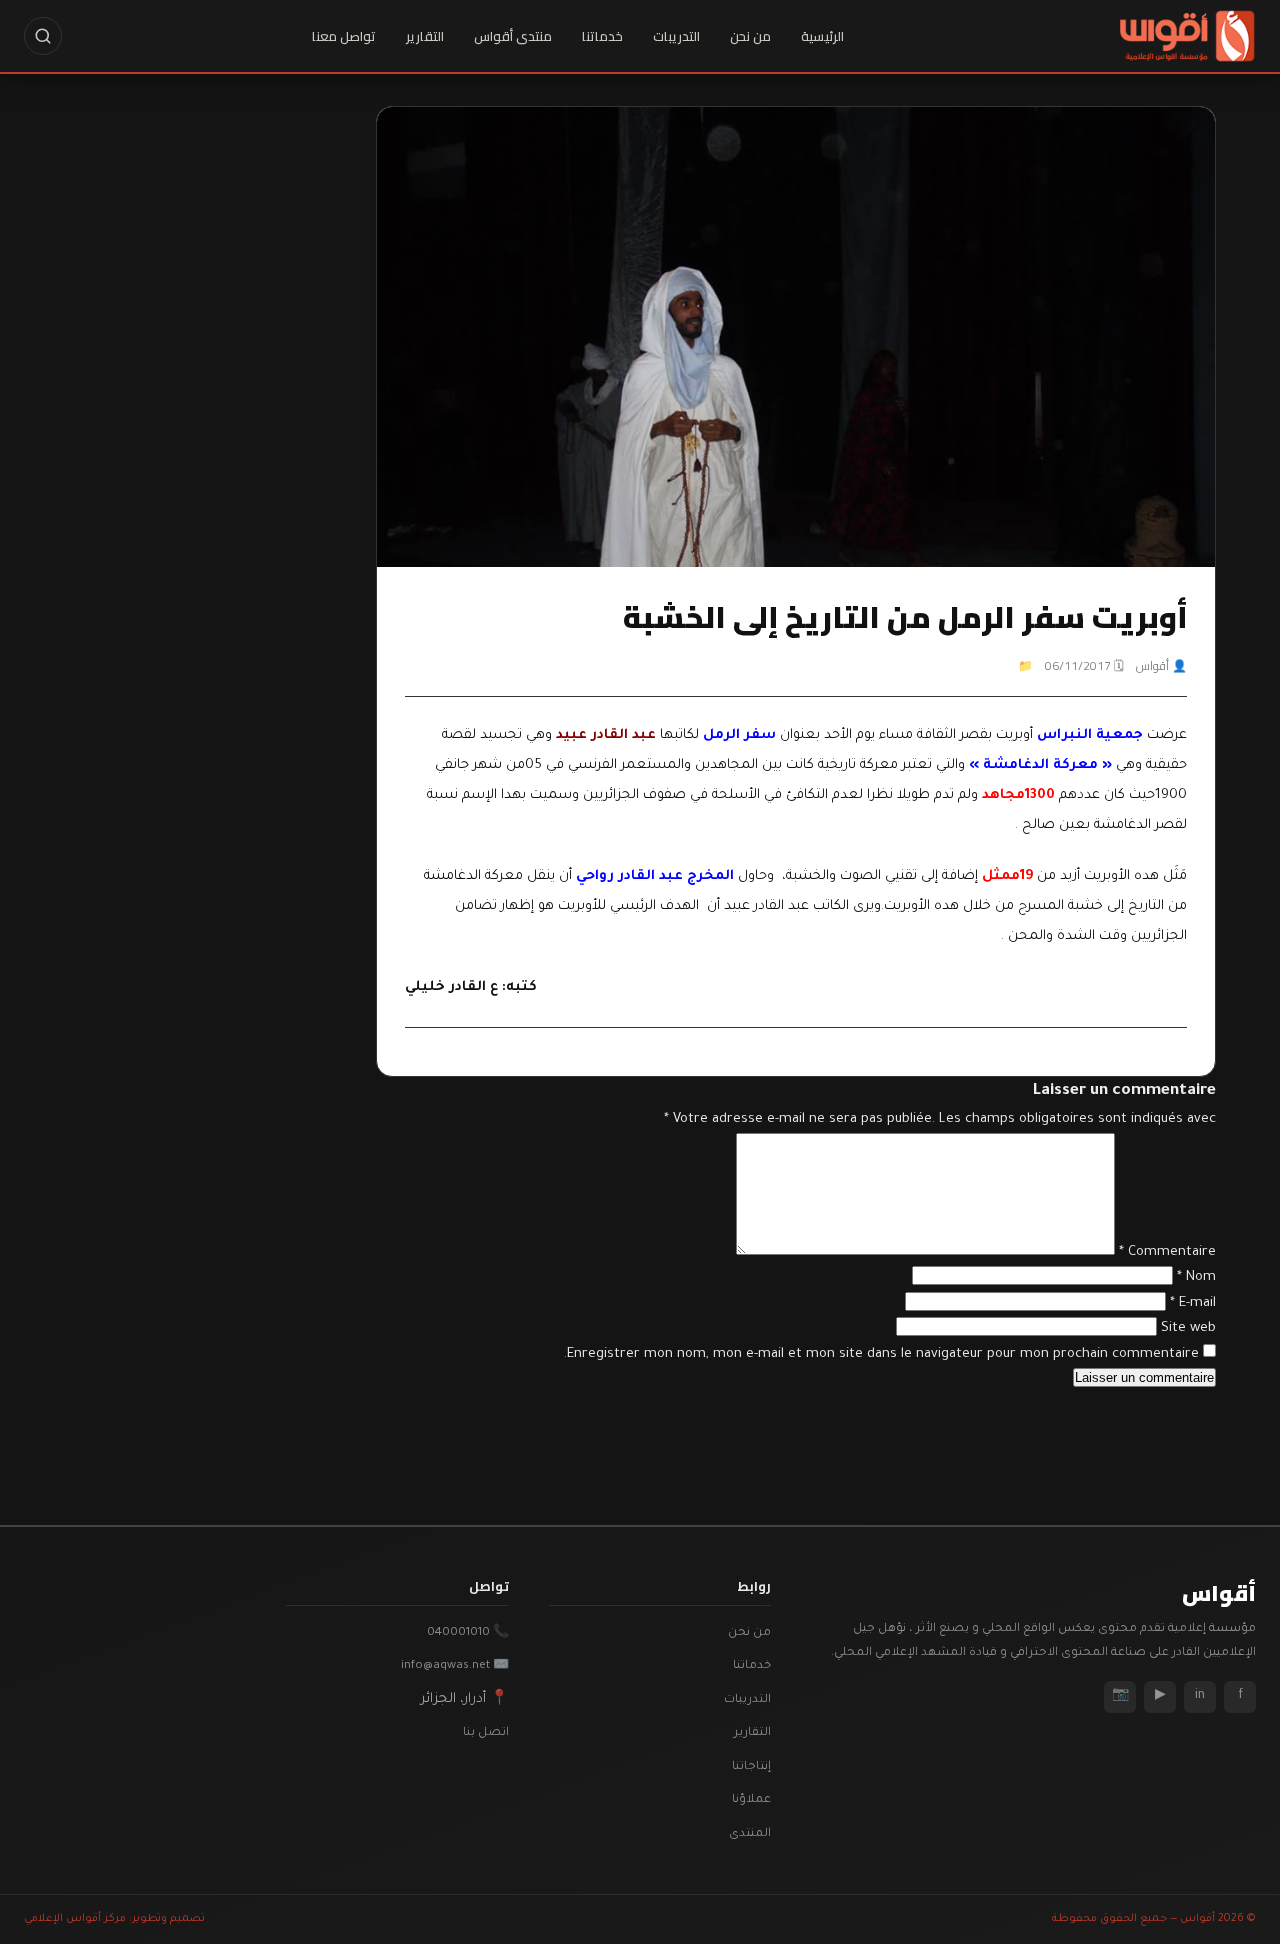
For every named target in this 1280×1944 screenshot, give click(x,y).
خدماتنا (602, 36)
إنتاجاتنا (751, 1767)
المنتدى (750, 1834)
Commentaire (1167, 1252)
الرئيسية (822, 36)
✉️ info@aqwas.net (455, 1666)
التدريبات (676, 36)
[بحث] (43, 36)
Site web (1188, 1328)
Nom (1196, 1277)
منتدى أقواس (513, 36)
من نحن (750, 36)
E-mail (1193, 1303)
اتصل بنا (486, 1733)
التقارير (425, 36)
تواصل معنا (344, 36)
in (1200, 1696)
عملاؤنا (751, 1800)
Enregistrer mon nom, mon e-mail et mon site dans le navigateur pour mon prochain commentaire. (881, 1354)
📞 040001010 (468, 1633)
